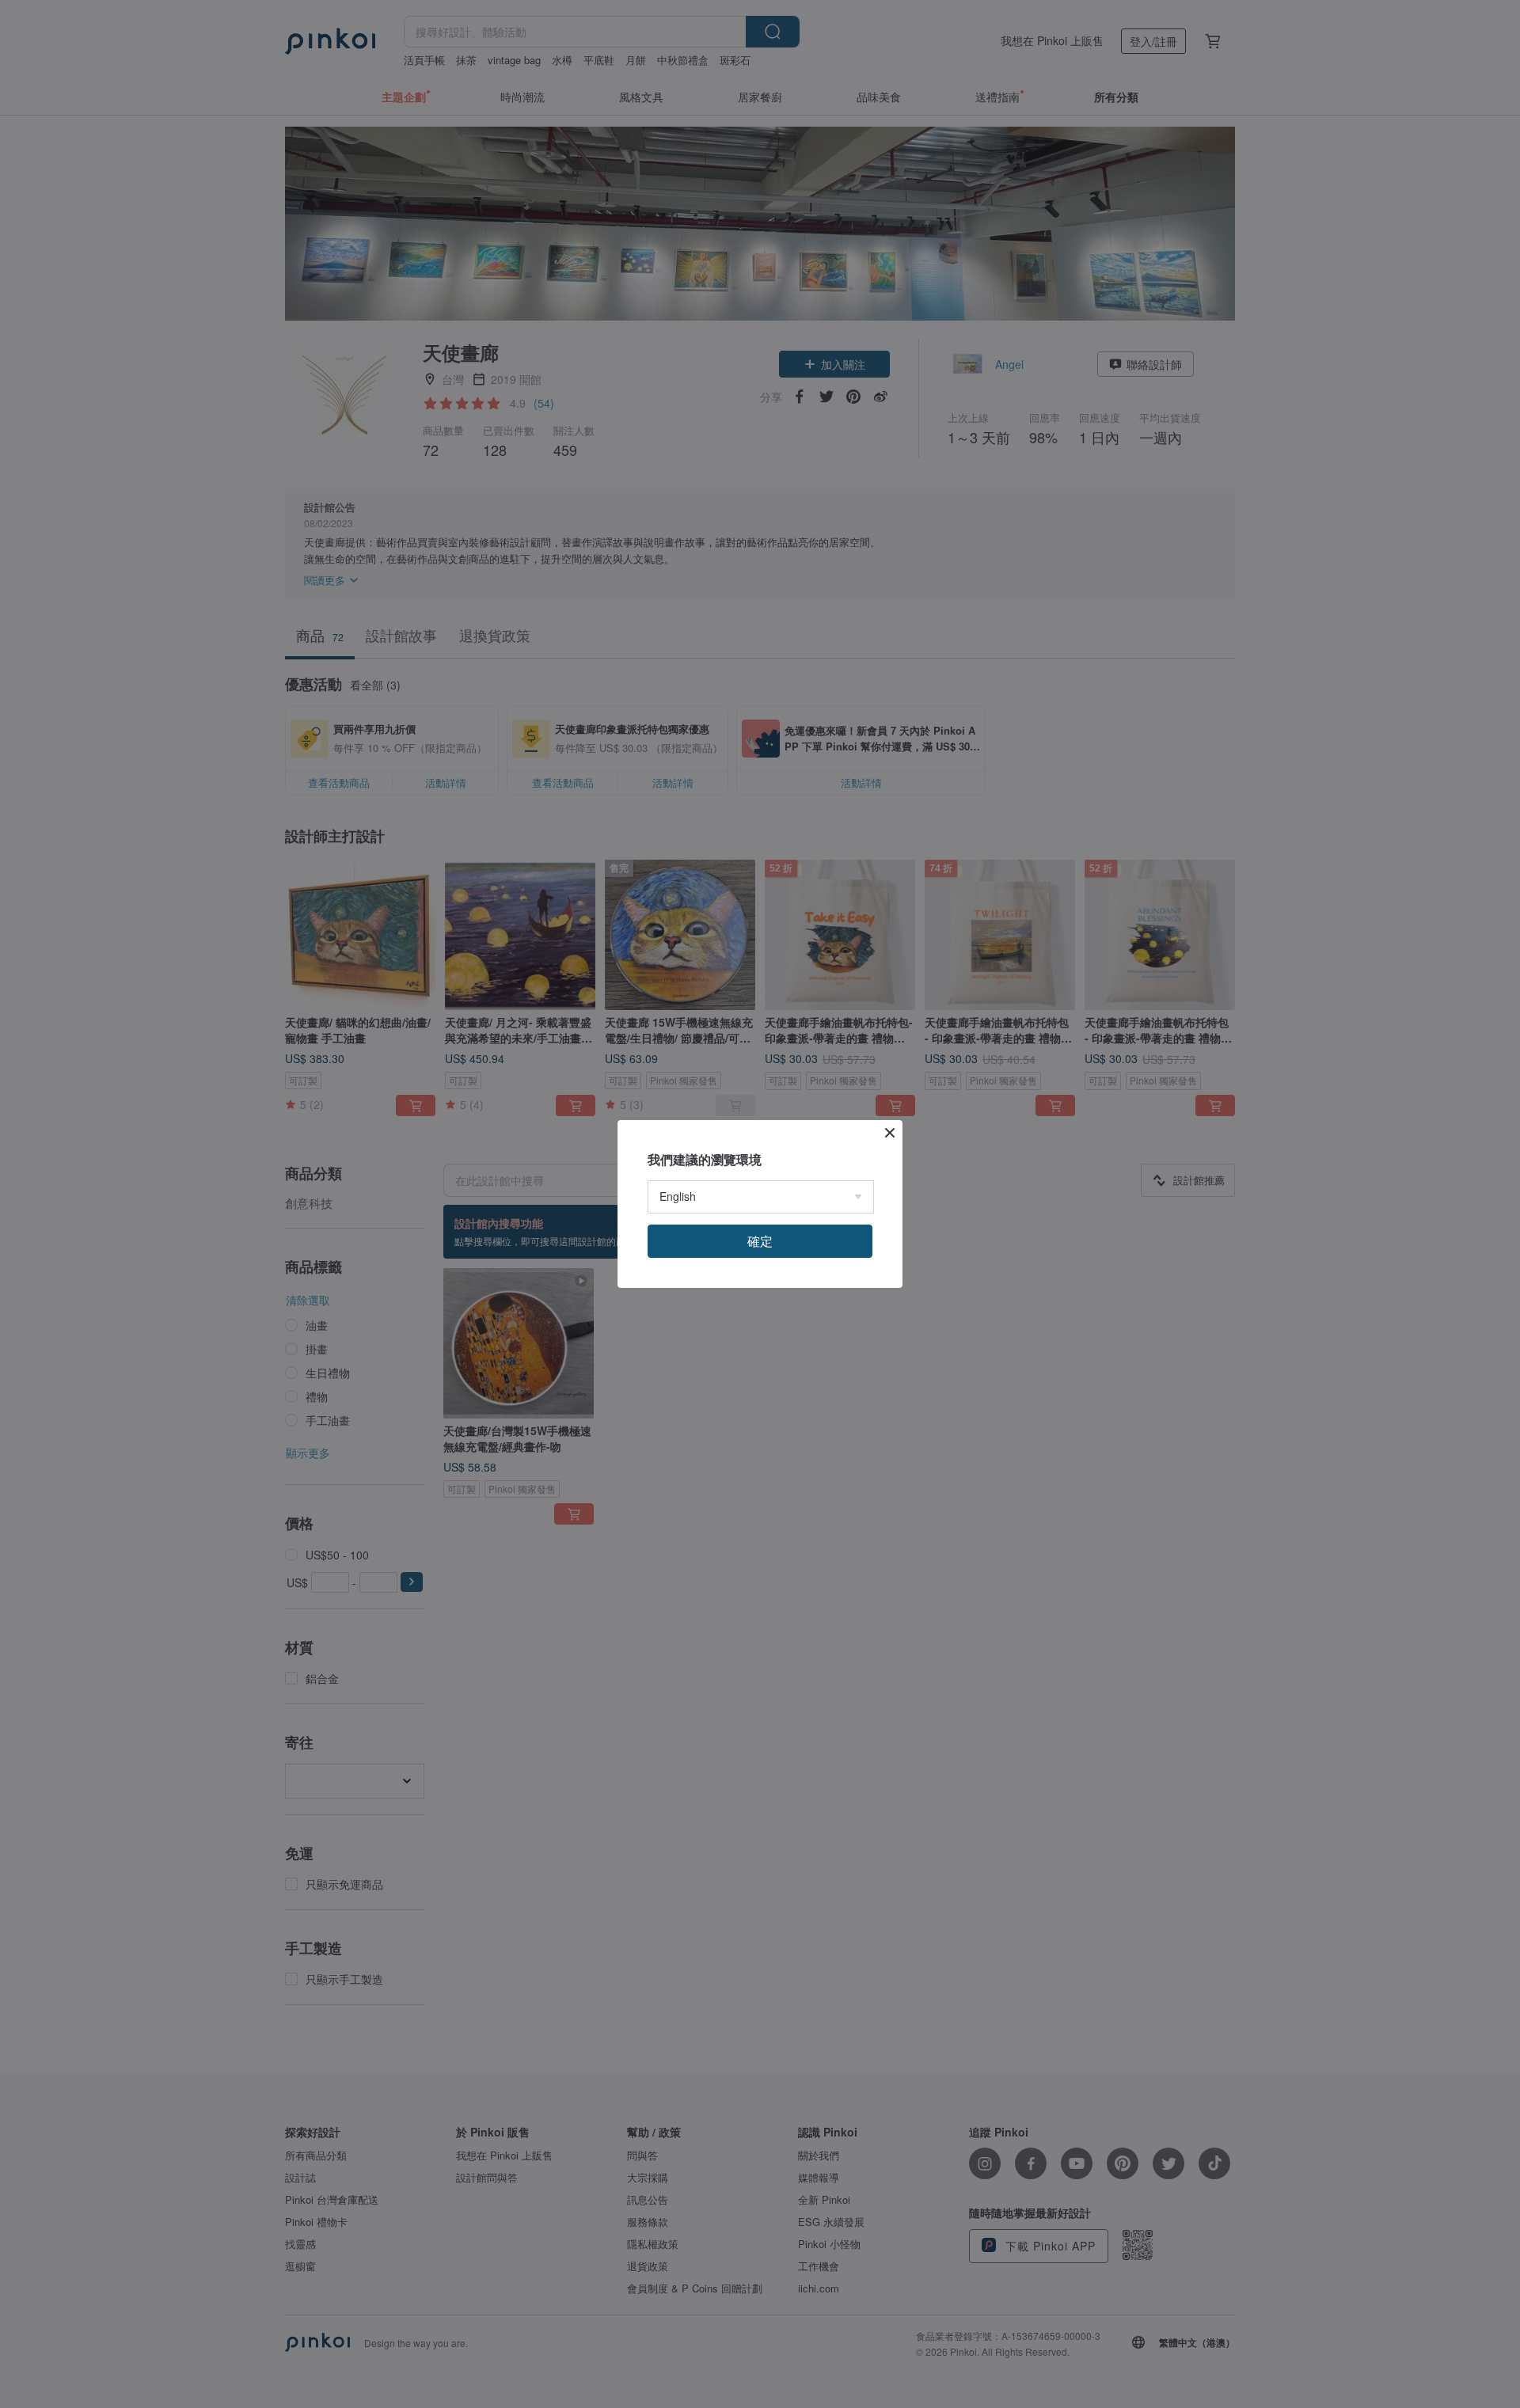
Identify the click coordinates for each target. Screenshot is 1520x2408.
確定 (760, 1241)
